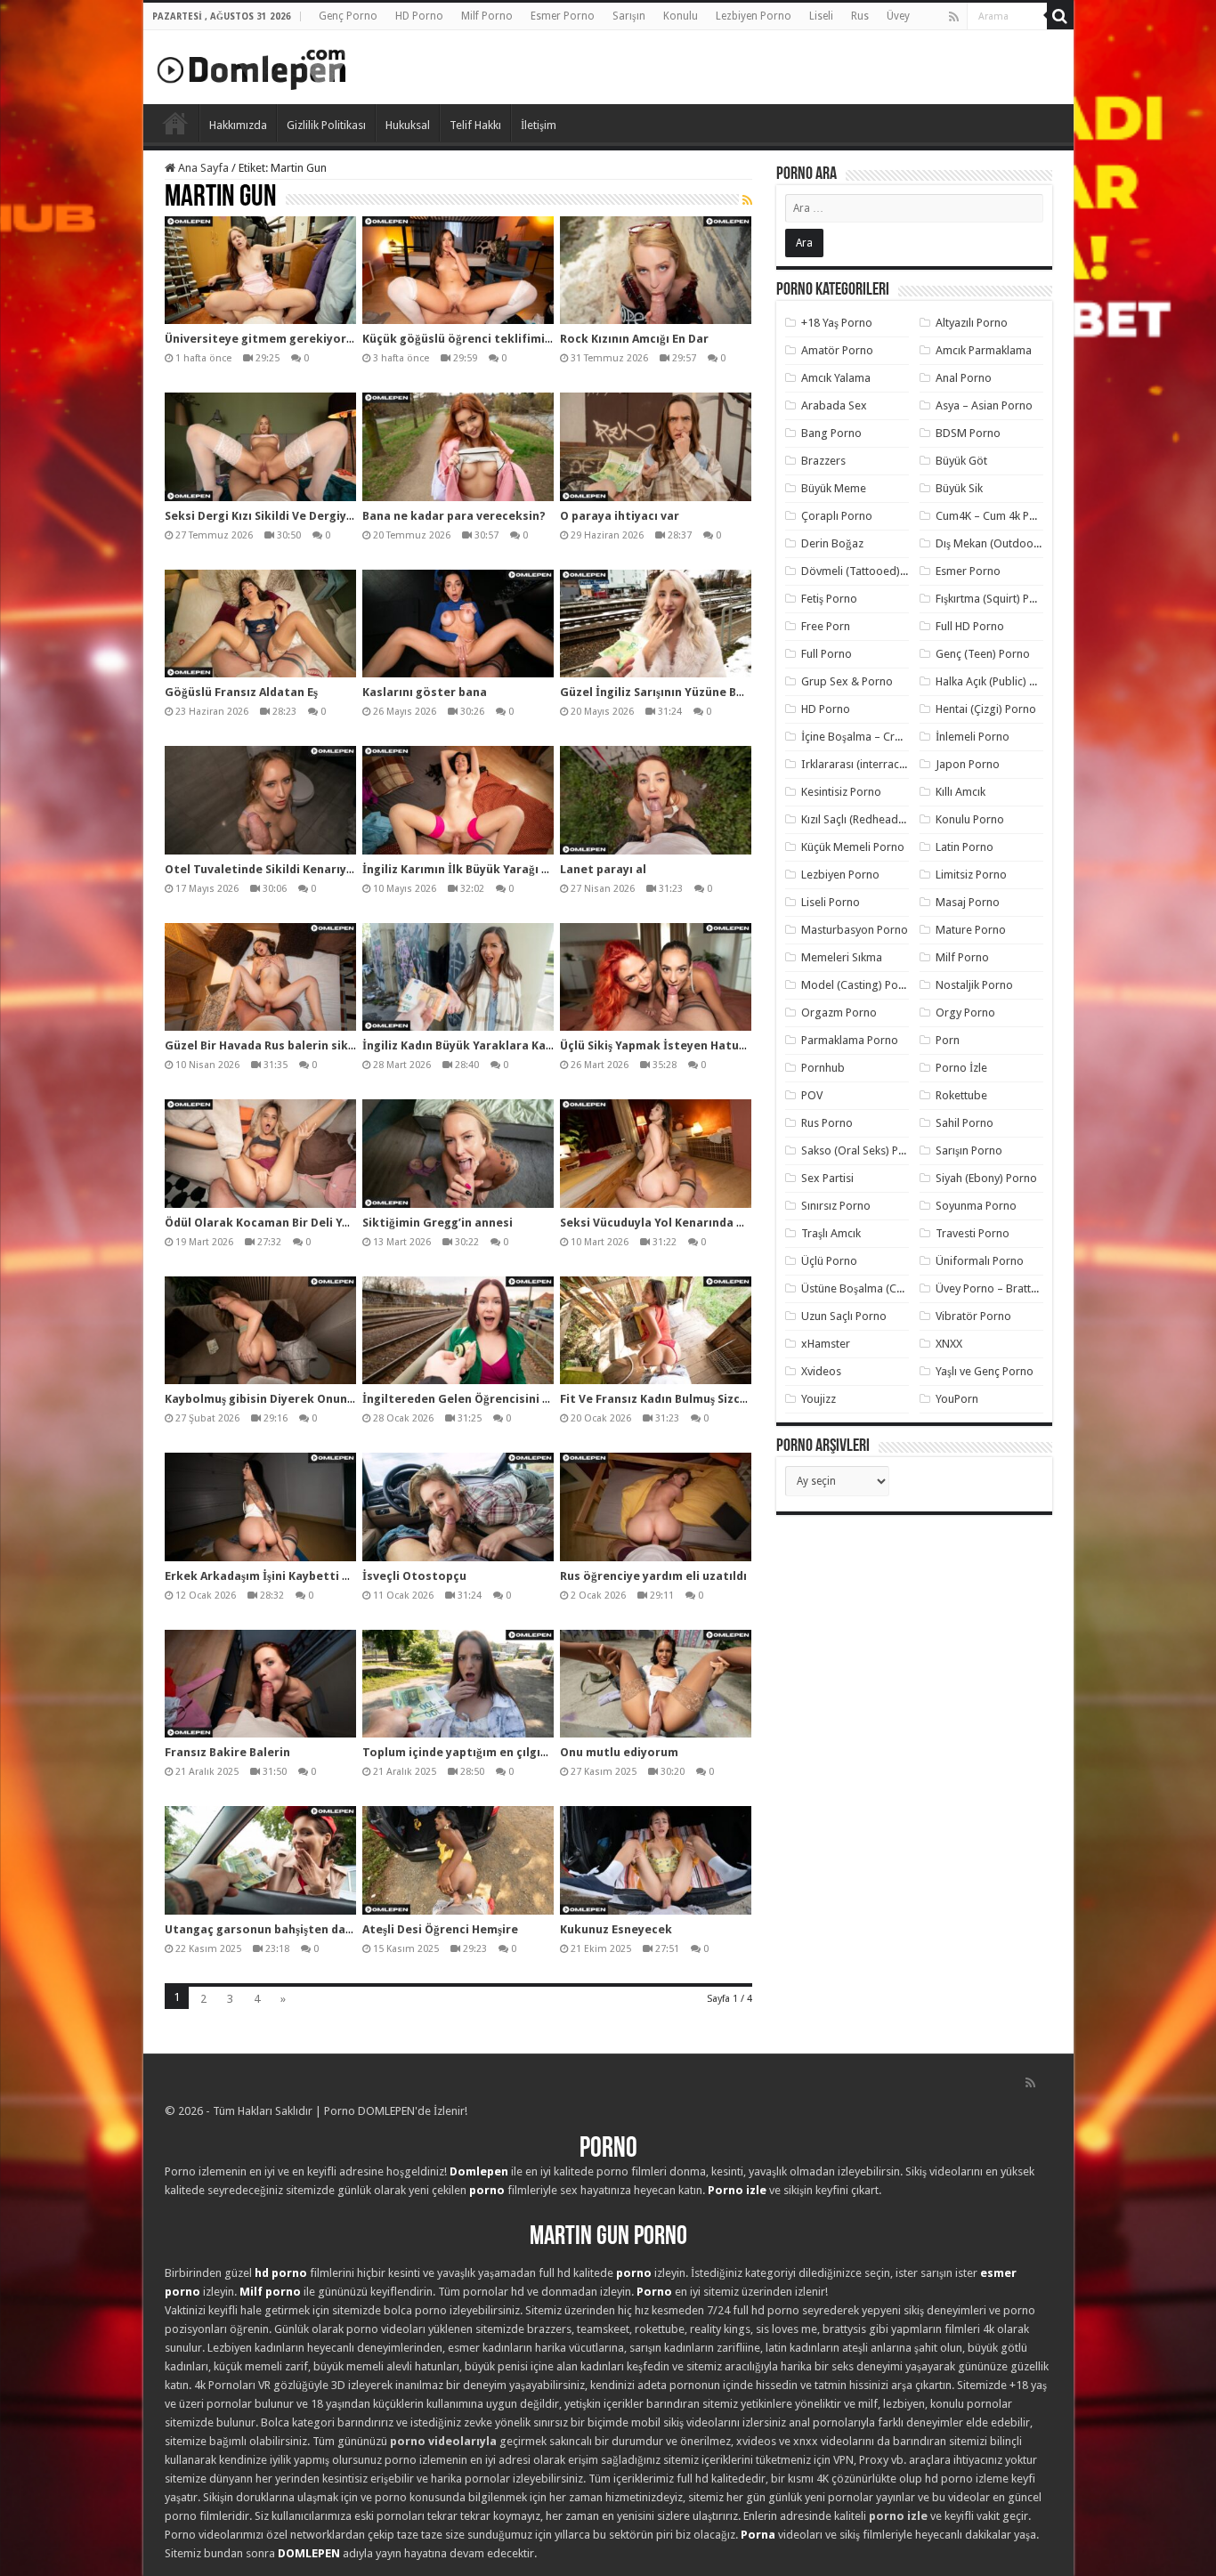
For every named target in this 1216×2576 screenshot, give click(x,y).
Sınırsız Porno (836, 1206)
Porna (758, 2535)
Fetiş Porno (829, 599)
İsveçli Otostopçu (414, 1576)
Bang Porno (831, 433)
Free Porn (826, 626)
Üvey (898, 16)
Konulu (681, 16)
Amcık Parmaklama (984, 350)
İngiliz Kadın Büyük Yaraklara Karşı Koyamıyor (493, 1045)
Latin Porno (965, 847)
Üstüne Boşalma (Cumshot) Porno (887, 1288)
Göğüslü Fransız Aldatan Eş (241, 692)
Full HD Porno (970, 626)
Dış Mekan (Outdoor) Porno (1005, 543)
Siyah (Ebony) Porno (986, 1178)
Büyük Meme (834, 488)
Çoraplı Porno (837, 516)
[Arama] (1060, 16)
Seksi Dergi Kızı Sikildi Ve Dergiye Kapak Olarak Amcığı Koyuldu (344, 516)
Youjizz (819, 1399)
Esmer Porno (563, 16)
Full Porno (827, 654)
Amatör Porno (837, 350)
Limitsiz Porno (971, 875)
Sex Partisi (827, 1178)
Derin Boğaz (832, 543)
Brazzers (823, 461)
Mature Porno (971, 930)
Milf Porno (487, 16)
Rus (860, 16)
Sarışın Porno (969, 1150)
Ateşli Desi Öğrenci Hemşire (440, 1929)
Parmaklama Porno (850, 1040)
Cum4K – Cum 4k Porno (995, 516)
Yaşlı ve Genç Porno (985, 1371)
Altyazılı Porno (972, 323)
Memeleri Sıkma (842, 957)
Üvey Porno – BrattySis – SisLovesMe (1029, 1288)
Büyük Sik (959, 488)
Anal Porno (964, 378)
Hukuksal (408, 125)
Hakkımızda (238, 125)
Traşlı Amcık (831, 1233)
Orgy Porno (965, 1013)
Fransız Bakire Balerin (227, 1752)
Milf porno (270, 2292)
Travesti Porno (973, 1233)
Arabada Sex (834, 405)
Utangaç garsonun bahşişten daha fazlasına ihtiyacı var (324, 1929)
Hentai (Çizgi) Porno (986, 709)
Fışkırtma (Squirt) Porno (995, 599)
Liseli (821, 16)
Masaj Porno (968, 902)
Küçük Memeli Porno (853, 847)
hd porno (281, 2273)
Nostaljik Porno (974, 985)
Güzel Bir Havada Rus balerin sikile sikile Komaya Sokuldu (329, 1045)
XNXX (949, 1344)
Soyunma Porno (976, 1206)
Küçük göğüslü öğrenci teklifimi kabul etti (484, 339)
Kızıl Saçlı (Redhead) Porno (868, 819)
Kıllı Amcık (961, 792)
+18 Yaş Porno (837, 323)
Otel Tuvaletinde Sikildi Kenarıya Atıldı (276, 869)
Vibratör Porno (973, 1316)
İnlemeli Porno (973, 737)
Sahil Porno (965, 1123)
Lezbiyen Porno (754, 16)
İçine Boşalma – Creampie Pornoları (892, 737)
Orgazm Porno (839, 1013)
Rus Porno (827, 1123)
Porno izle (737, 2190)
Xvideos (821, 1371)
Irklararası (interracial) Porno (875, 764)
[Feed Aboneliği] (747, 200)
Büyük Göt (961, 461)
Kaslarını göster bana (425, 692)
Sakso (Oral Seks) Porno (862, 1150)
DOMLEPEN (309, 2553)
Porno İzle (961, 1068)
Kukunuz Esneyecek (616, 1929)
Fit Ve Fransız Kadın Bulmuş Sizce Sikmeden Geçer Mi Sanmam (736, 1399)
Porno (175, 123)
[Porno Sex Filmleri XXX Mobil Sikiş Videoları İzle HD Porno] (252, 66)
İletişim (539, 125)
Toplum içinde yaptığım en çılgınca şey (472, 1752)
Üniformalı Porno (980, 1261)
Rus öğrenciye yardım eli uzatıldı (653, 1576)
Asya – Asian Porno (984, 405)
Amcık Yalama (836, 378)
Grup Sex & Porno (847, 681)
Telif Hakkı (475, 125)
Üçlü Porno (829, 1261)
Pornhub (823, 1068)
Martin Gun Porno (608, 2237)
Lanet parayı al (603, 869)
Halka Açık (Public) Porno (998, 681)
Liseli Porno (831, 902)
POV (812, 1095)
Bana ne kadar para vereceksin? (454, 516)
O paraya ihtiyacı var (620, 516)
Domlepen (479, 2171)
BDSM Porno (968, 433)
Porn (948, 1040)
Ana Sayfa (202, 168)
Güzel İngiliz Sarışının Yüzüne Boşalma (669, 692)
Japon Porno (968, 764)
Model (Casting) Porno (859, 985)
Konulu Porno (970, 819)
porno (487, 2190)
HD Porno (419, 16)
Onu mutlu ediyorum (619, 1752)
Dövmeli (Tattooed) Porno (867, 571)
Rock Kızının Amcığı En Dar (634, 339)
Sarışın (629, 16)
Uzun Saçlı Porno (844, 1316)
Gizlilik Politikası (326, 125)
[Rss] (954, 17)
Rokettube (961, 1095)
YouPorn (957, 1399)
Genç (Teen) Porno (983, 654)
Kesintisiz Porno (841, 792)
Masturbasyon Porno (855, 930)
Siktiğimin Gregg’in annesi (438, 1223)
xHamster (826, 1344)
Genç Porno (348, 16)
